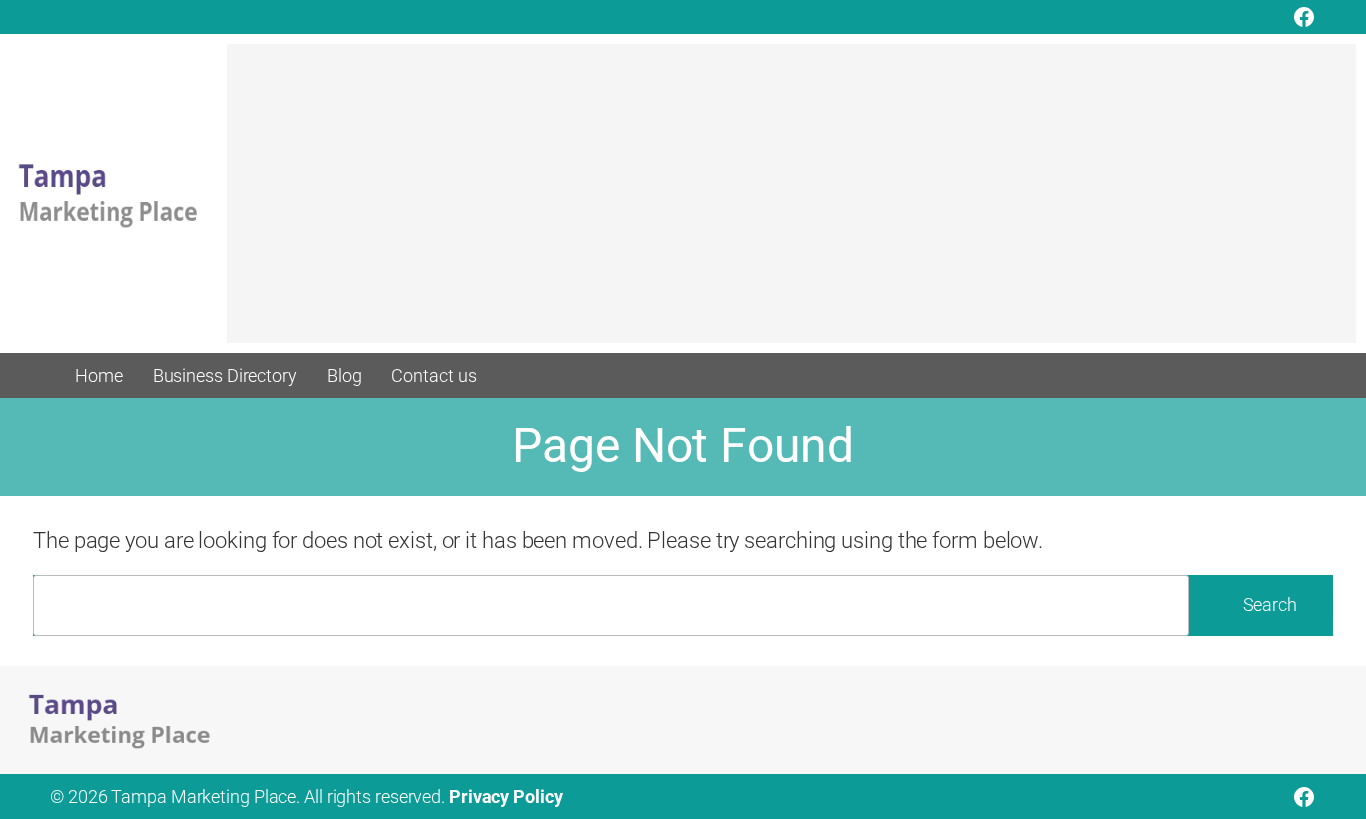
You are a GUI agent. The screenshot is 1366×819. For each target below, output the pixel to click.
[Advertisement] (791, 203)
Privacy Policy (506, 796)
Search (1270, 604)
